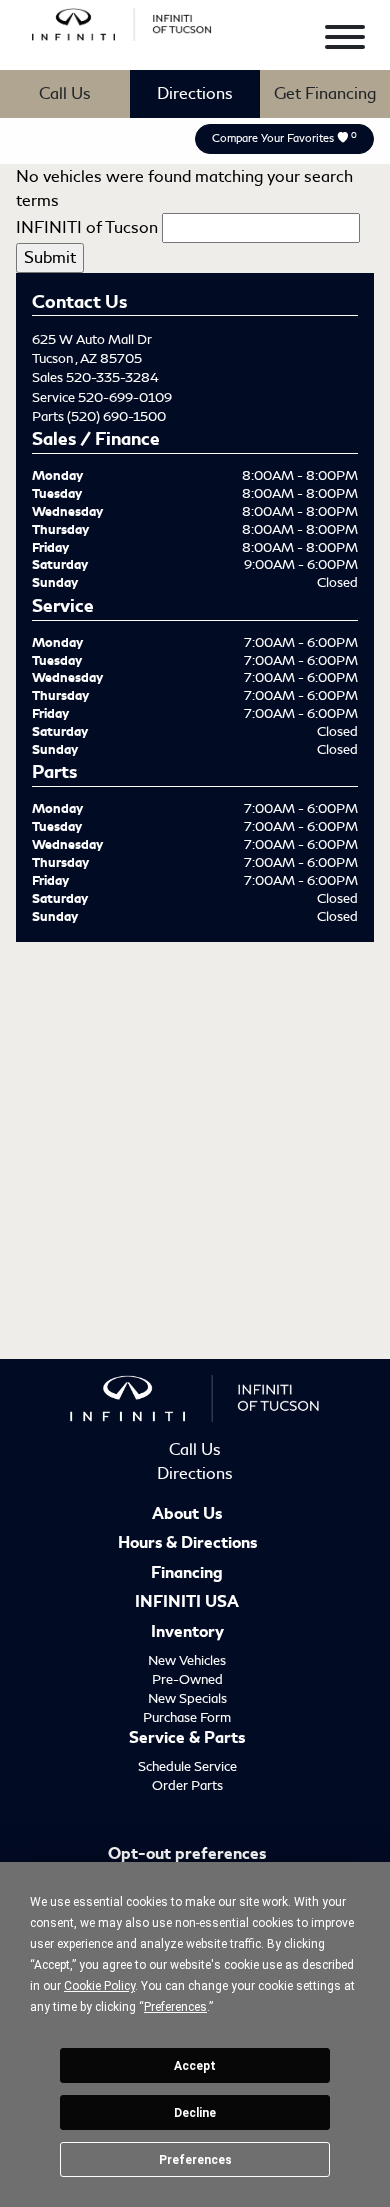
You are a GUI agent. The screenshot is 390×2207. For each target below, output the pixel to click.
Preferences (195, 2160)
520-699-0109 (125, 397)
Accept (195, 2066)
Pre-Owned (187, 1679)
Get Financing (325, 93)
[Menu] (345, 40)
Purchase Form (187, 1717)
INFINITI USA (187, 1603)
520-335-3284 (112, 377)
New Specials (187, 1698)
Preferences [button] (175, 2007)
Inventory (187, 1633)
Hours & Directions (187, 1544)
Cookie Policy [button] (99, 1986)
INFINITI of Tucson (87, 227)
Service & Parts (187, 1739)
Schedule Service (187, 1766)
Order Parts (187, 1785)
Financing (187, 1574)
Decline (195, 2113)
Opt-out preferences (187, 1855)
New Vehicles (187, 1660)
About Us (187, 1515)
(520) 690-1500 (116, 416)
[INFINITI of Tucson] (122, 21)
